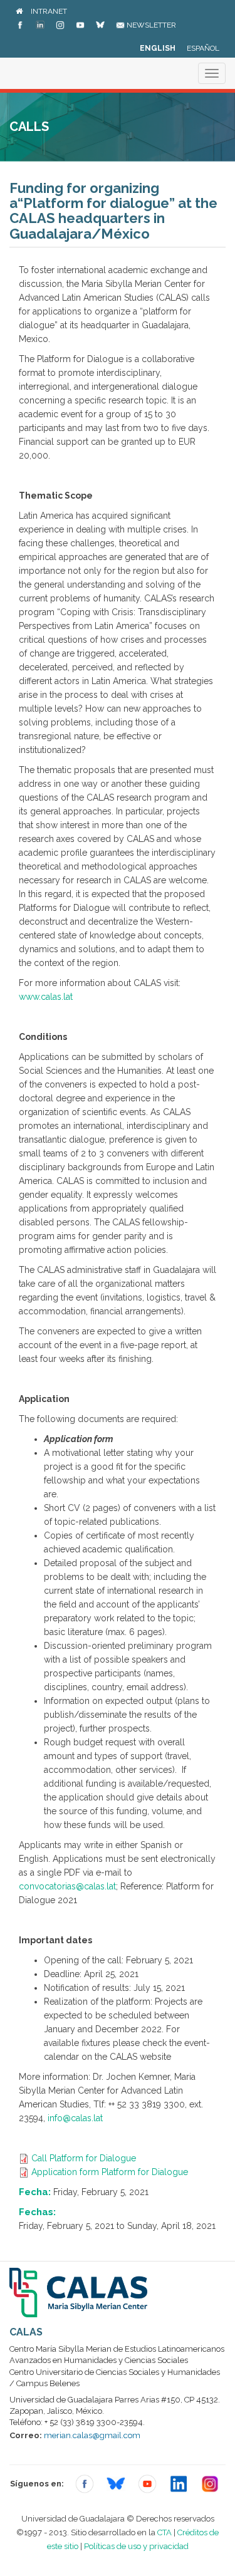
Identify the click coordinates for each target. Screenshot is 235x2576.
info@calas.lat (75, 2118)
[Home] (19, 11)
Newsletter (150, 25)
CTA (164, 2532)
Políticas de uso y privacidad (136, 2546)
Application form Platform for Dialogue (110, 2172)
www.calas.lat (46, 997)
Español (203, 48)
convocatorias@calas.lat (67, 1886)
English (158, 48)
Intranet (49, 11)
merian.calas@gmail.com (92, 2435)
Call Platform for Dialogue (84, 2158)
